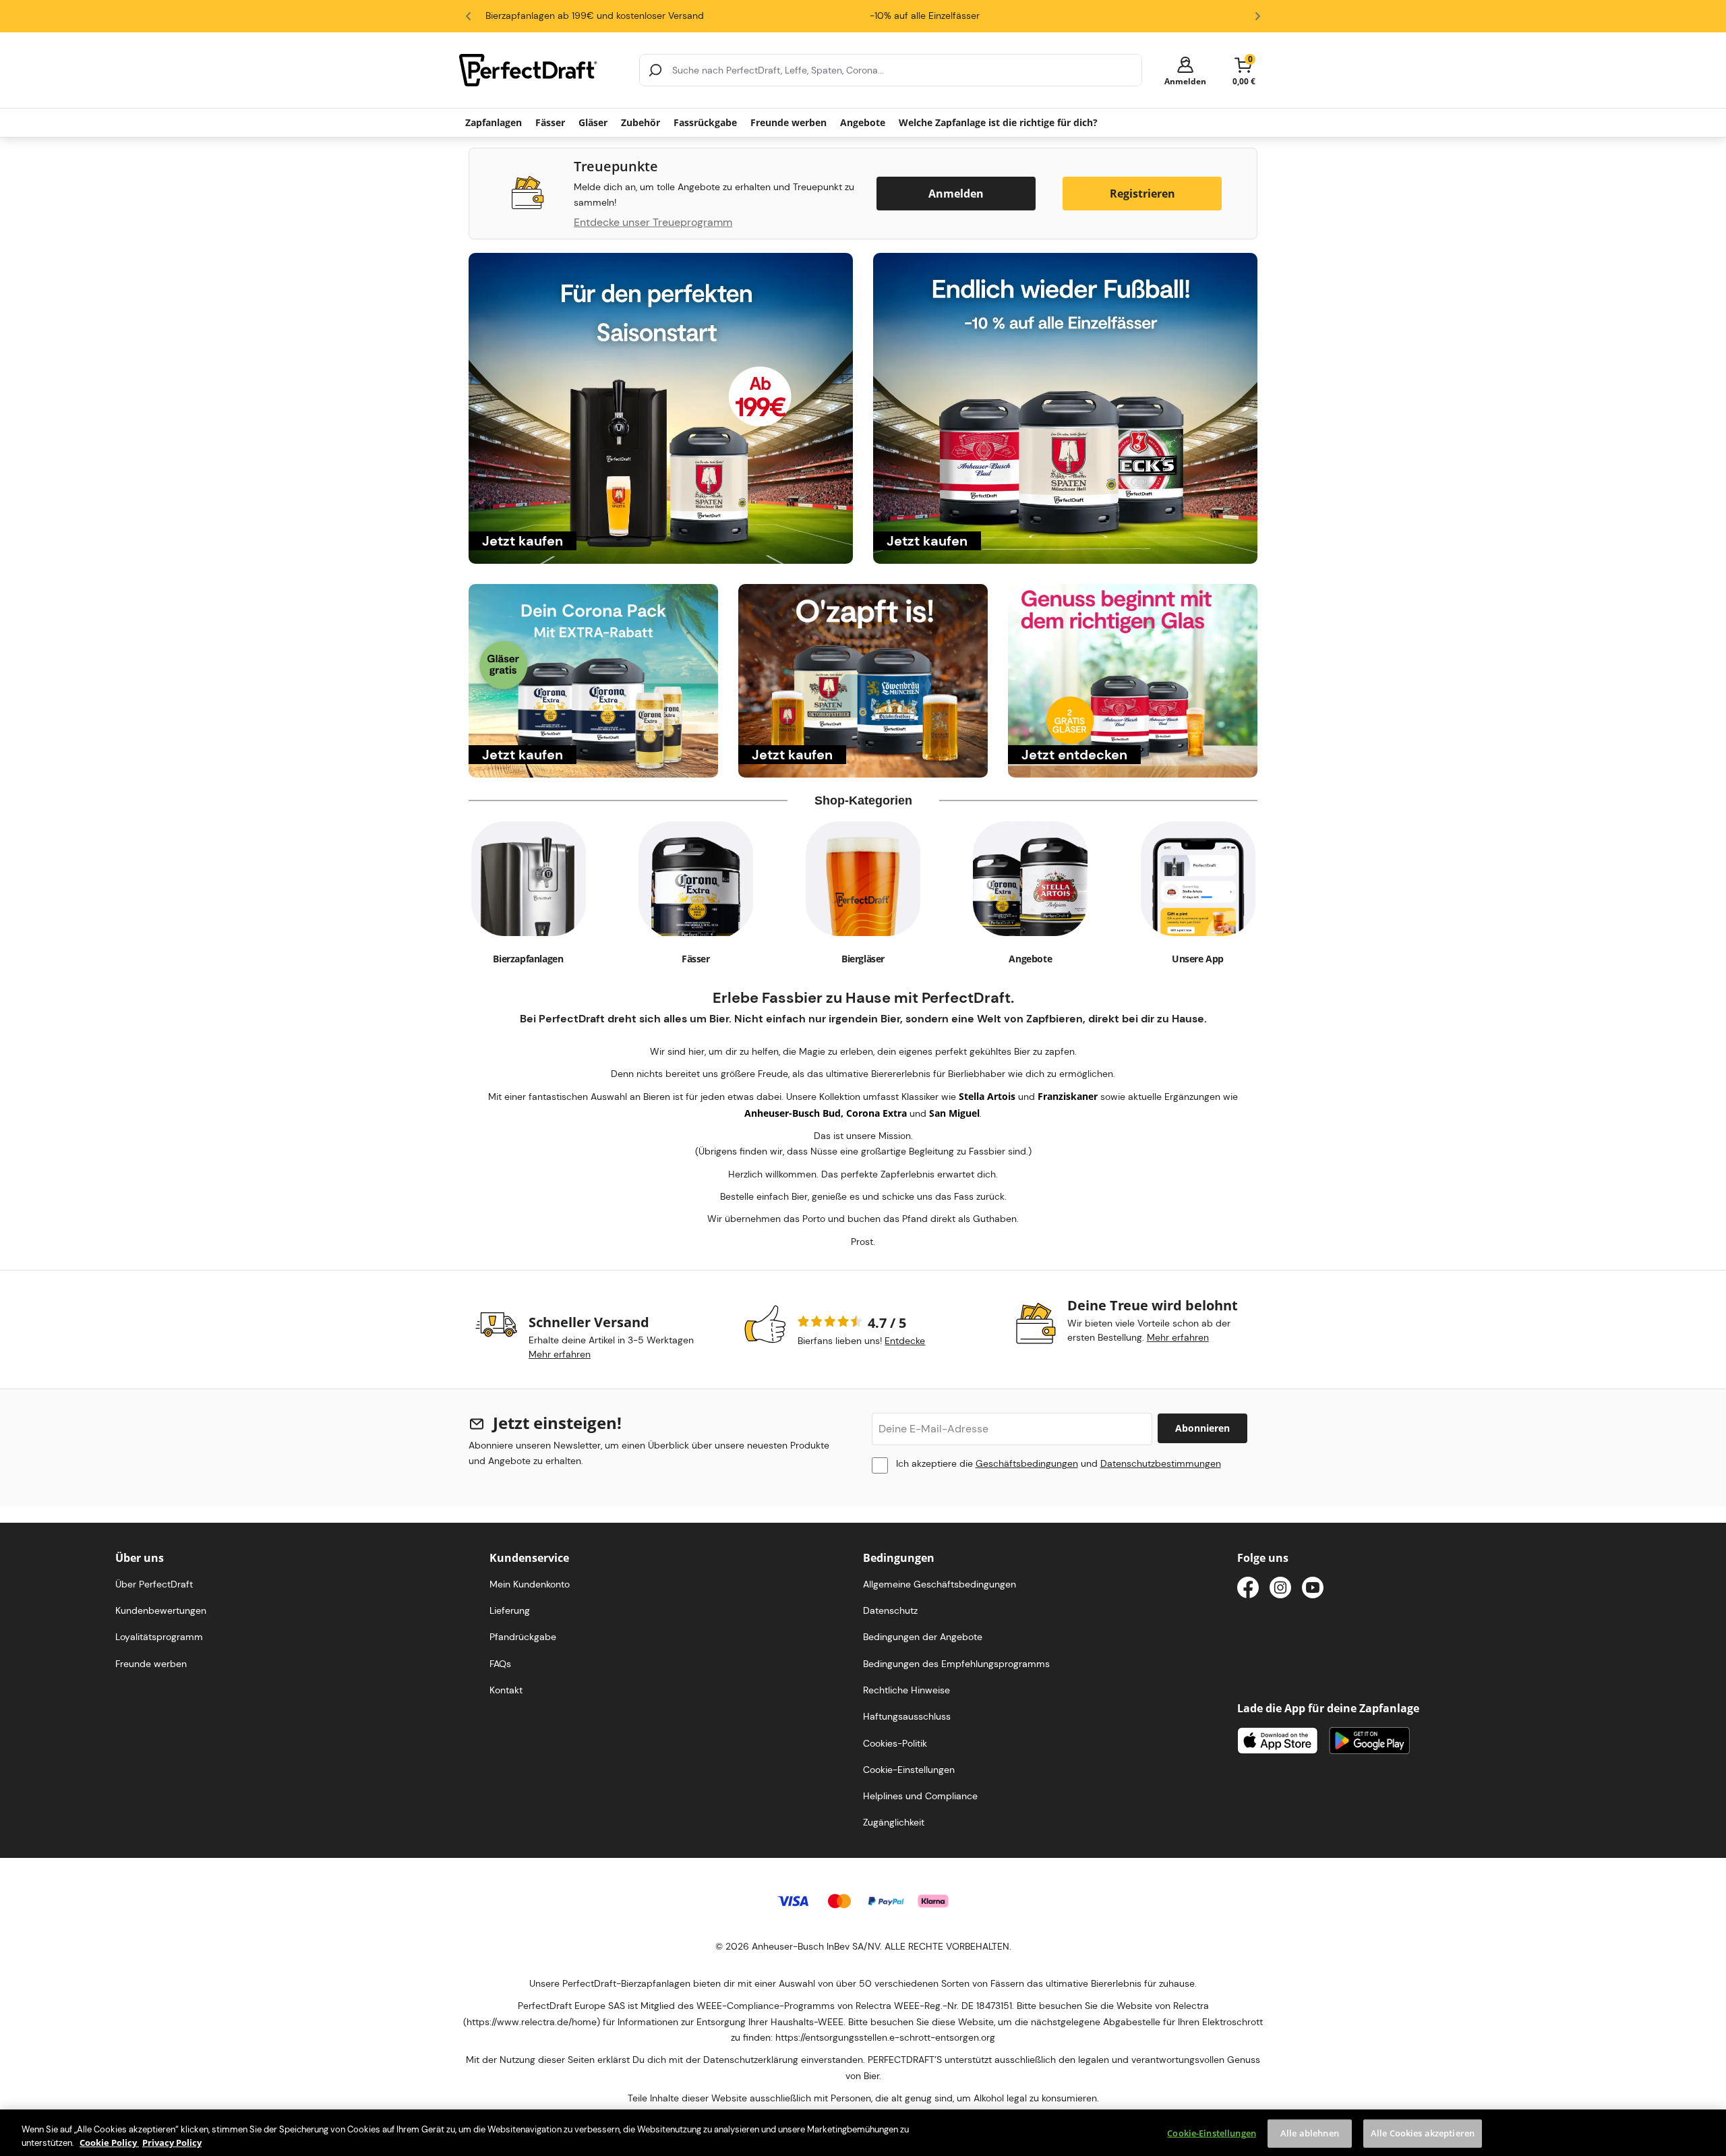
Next (1257, 16)
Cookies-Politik (895, 1743)
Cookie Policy (109, 2142)
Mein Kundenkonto (530, 1584)
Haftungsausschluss (907, 1716)
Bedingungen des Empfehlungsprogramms (956, 1664)
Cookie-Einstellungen (1212, 2133)
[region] (863, 2133)
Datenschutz (890, 1610)
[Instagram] (1280, 1590)
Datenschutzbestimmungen (1161, 1463)
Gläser (593, 122)
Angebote (863, 122)
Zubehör (641, 122)
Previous (469, 16)
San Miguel (954, 1113)
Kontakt (506, 1690)
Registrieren (1142, 194)
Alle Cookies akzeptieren (1423, 2133)
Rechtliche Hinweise (906, 1690)
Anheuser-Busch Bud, (795, 1113)
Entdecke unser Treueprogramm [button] (653, 223)
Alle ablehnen (1310, 2133)
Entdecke (905, 1341)
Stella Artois (987, 1096)
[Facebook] (1248, 1590)
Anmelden (956, 194)
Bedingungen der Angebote (923, 1637)
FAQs (500, 1664)
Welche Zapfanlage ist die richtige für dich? (998, 122)
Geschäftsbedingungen (1027, 1463)
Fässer (550, 122)
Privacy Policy (172, 2142)
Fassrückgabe (705, 122)
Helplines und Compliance (920, 1796)
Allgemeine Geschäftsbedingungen (940, 1584)
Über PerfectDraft (154, 1584)
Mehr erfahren (560, 1354)
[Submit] (655, 70)
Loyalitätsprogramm (159, 1637)
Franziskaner (1068, 1096)
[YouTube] (1313, 1590)
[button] (1185, 70)
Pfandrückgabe (523, 1637)
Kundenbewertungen (161, 1610)
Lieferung (510, 1610)
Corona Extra (876, 1113)
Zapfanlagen (494, 122)
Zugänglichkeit (894, 1822)
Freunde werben (788, 122)
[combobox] (891, 70)
